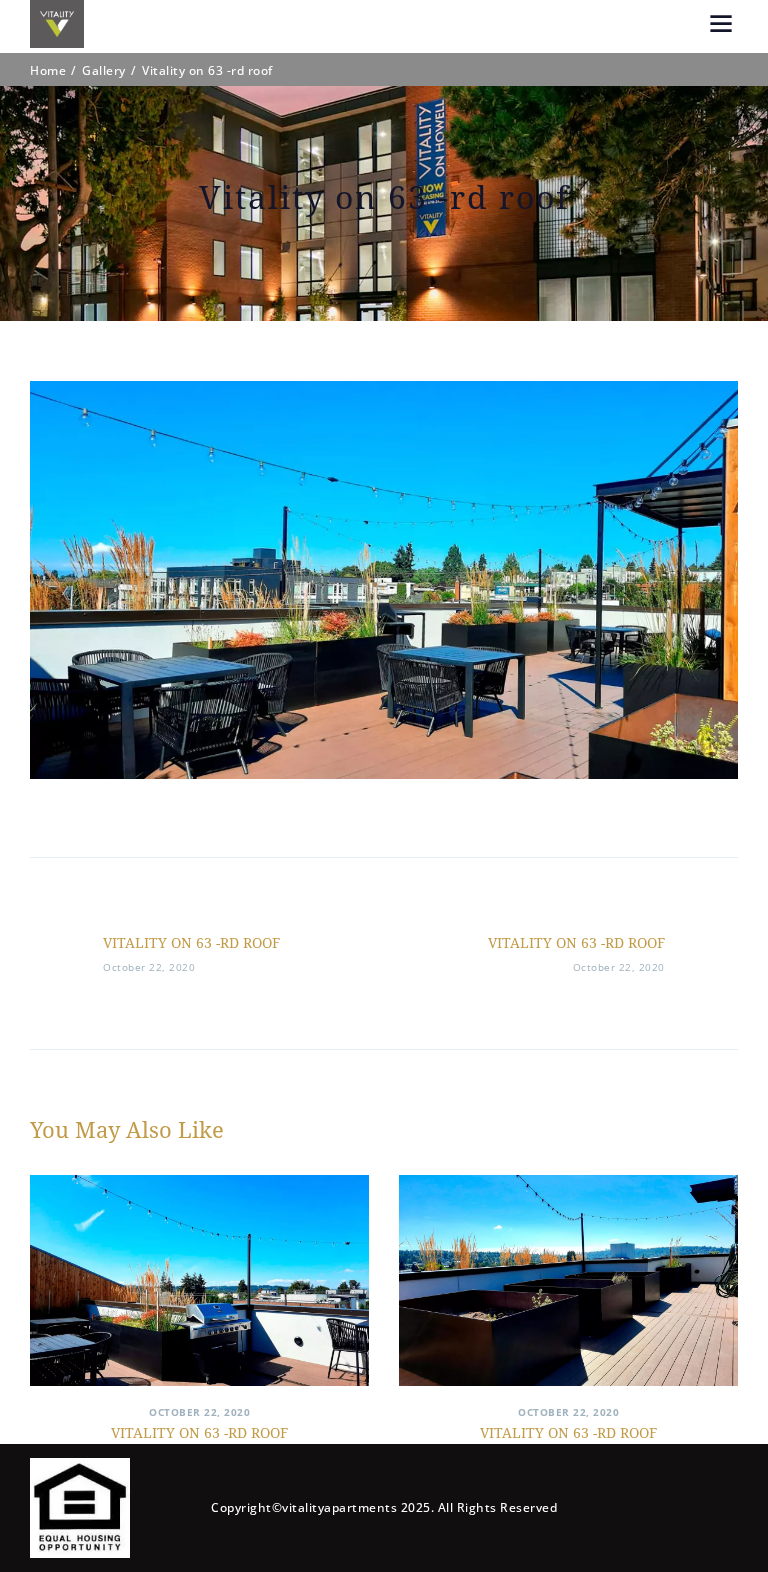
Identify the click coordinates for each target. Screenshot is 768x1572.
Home (48, 71)
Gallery (104, 71)
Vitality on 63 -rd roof (199, 1433)
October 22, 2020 (199, 1412)
